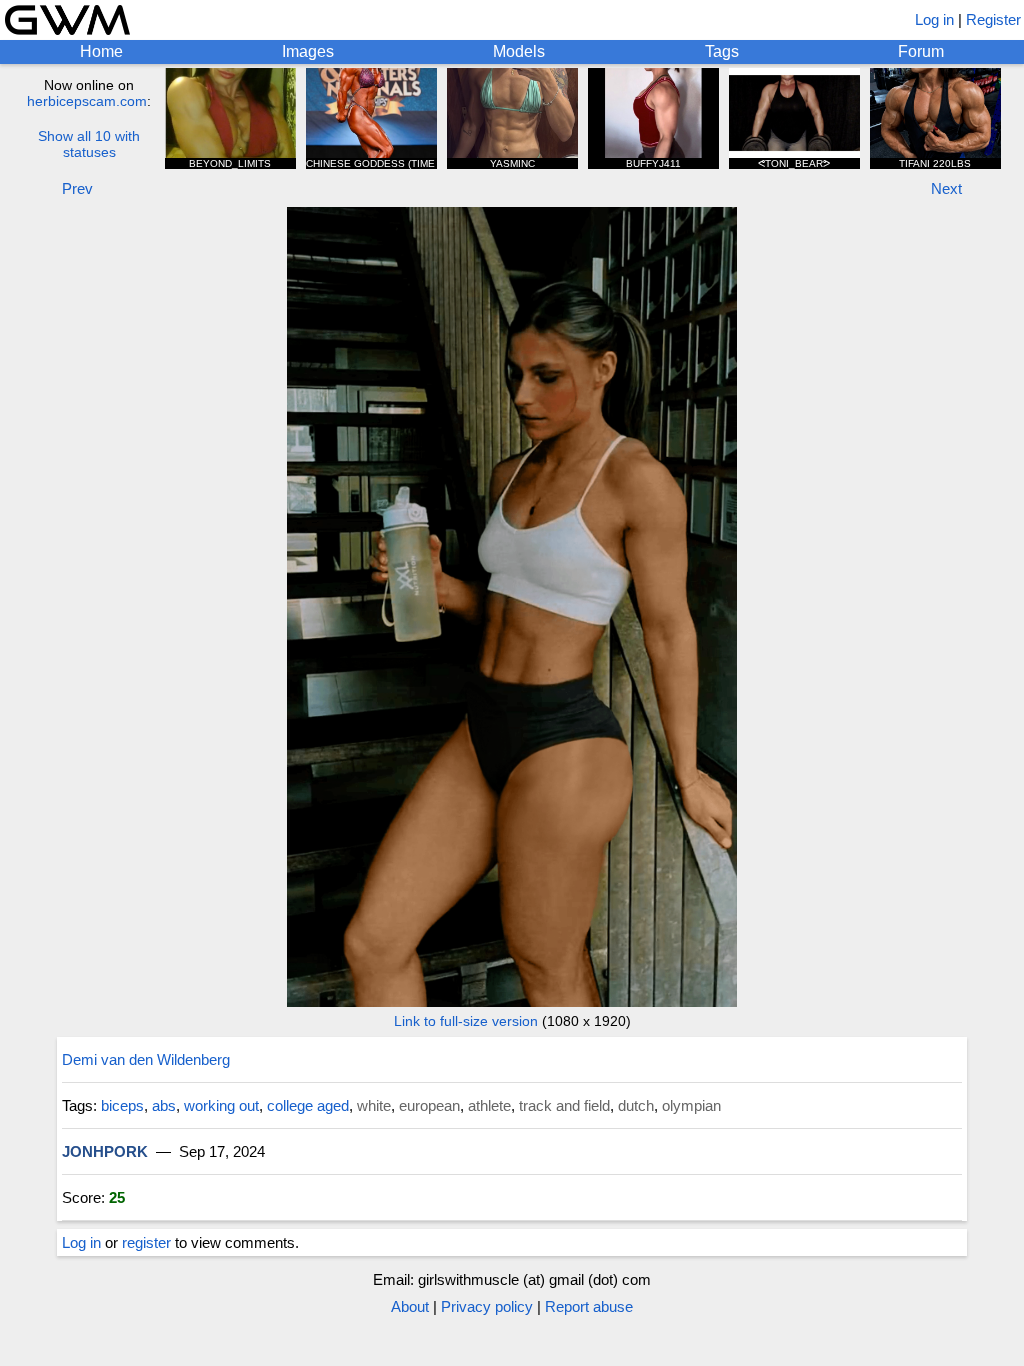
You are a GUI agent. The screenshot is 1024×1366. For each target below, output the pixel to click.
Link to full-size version (466, 1021)
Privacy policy (487, 1306)
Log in (934, 19)
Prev (77, 188)
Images (308, 51)
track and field (564, 1105)
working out (221, 1105)
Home (101, 51)
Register (993, 19)
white (374, 1105)
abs (164, 1105)
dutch (636, 1105)
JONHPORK (105, 1151)
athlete (489, 1105)
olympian (691, 1105)
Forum (921, 51)
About (410, 1306)
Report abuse (589, 1306)
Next (946, 188)
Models (519, 51)
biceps (122, 1105)
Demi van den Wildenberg (146, 1059)
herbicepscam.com (87, 101)
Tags (722, 51)
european (429, 1105)
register (146, 1242)
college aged (308, 1105)
